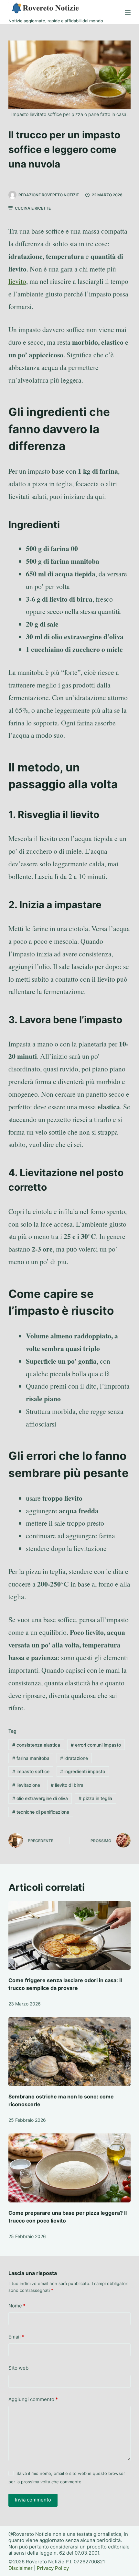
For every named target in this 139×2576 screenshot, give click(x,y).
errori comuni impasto (96, 1745)
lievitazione (26, 1785)
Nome (17, 2306)
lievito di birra (67, 1785)
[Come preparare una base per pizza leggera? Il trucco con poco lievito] (69, 2168)
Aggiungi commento (33, 2399)
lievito (17, 281)
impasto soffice (31, 1771)
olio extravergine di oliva (40, 1798)
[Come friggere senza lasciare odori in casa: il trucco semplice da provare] (69, 1935)
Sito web (18, 2368)
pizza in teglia (95, 1798)
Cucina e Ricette (33, 208)
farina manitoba (31, 1758)
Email (16, 2337)
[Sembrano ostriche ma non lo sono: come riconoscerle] (69, 2052)
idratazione (74, 1758)
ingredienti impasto (83, 1771)
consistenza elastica (36, 1745)
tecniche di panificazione (41, 1812)
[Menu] (128, 12)
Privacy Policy (53, 2568)
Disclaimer (21, 2568)
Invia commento (33, 2500)
